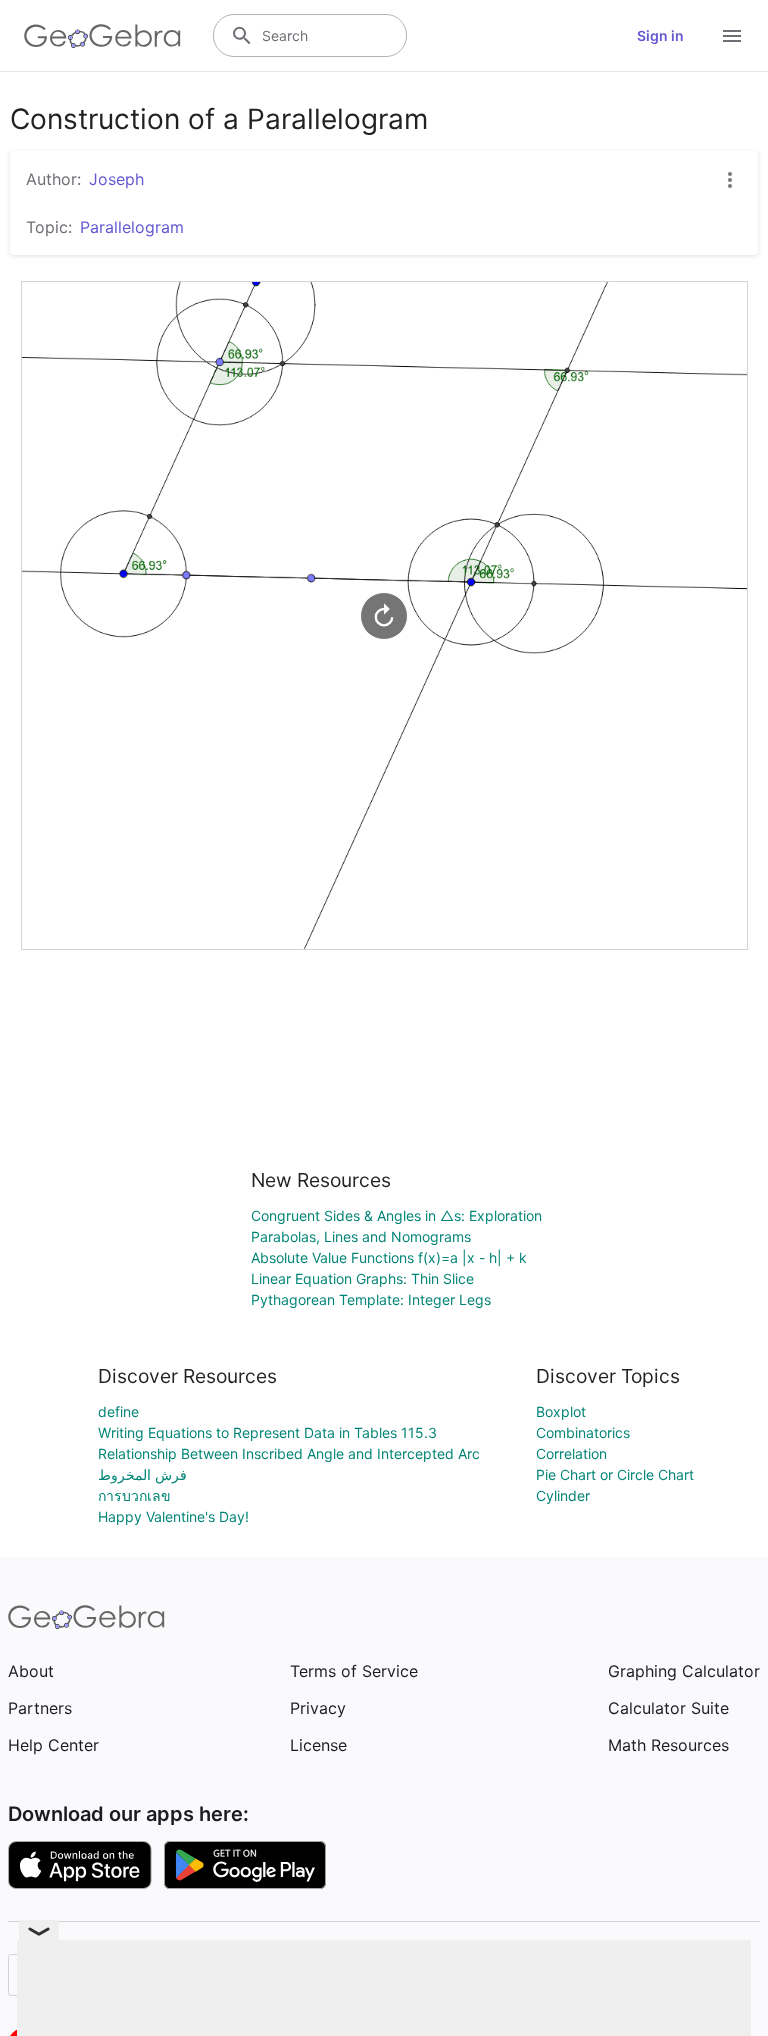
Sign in (660, 35)
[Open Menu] (732, 36)
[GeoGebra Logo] (102, 36)
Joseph (116, 179)
